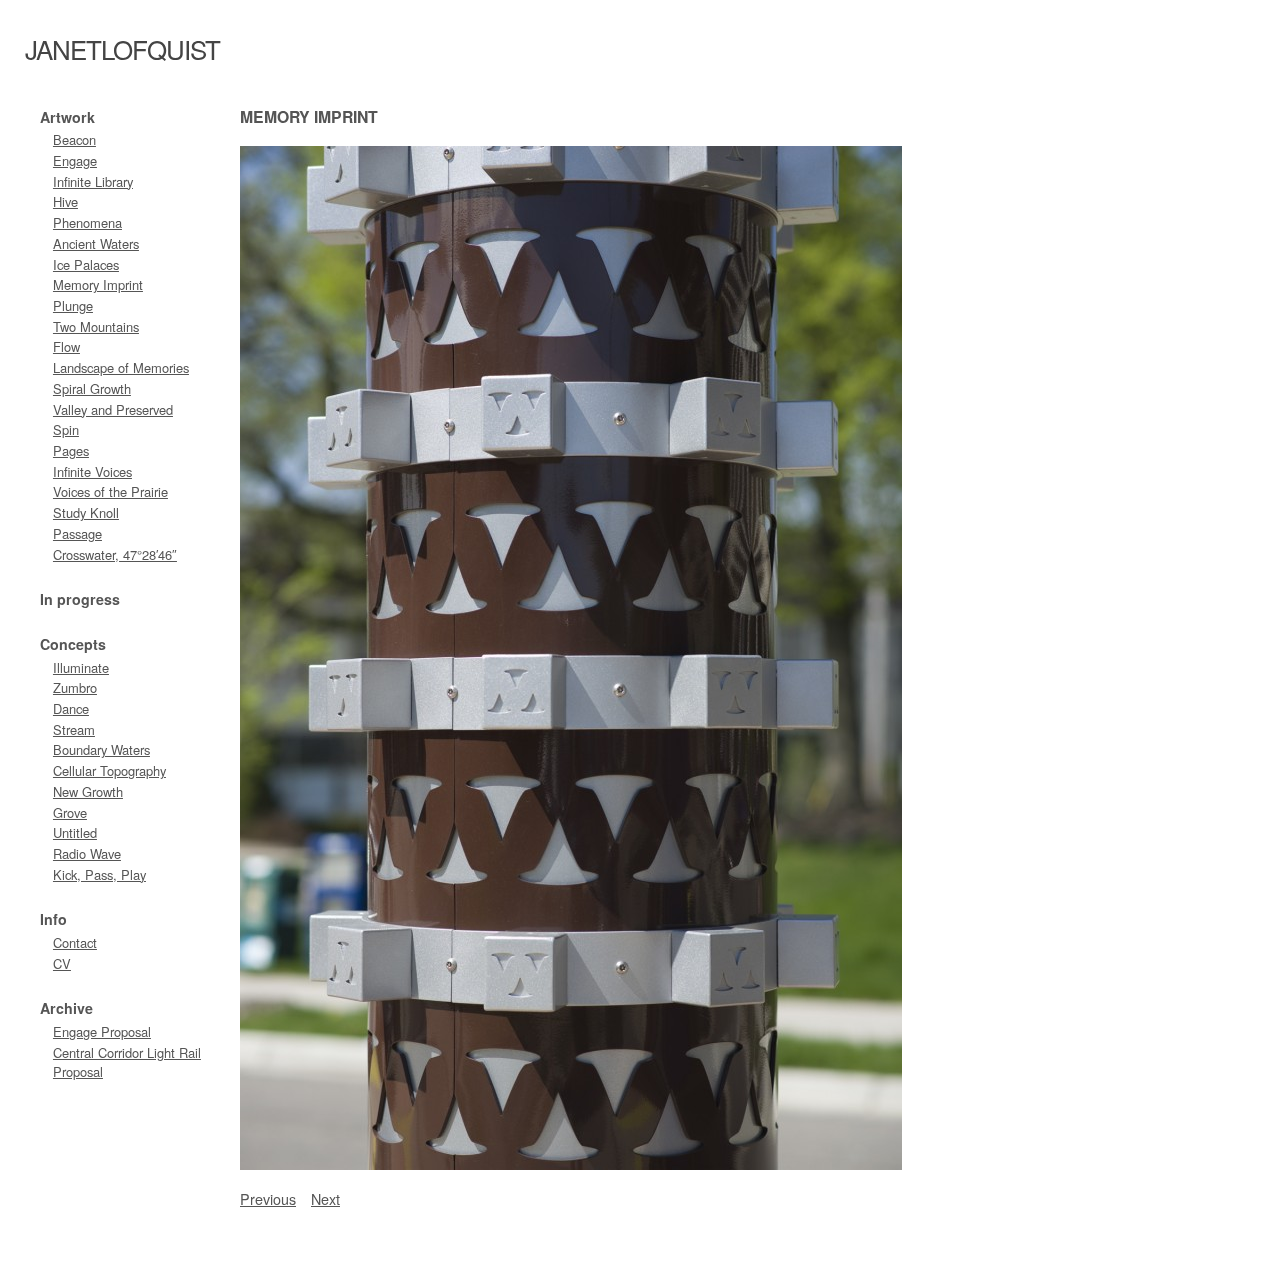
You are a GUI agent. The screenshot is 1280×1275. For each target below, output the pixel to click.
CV (62, 963)
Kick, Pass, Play (99, 874)
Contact (75, 942)
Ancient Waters (96, 243)
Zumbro (75, 687)
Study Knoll (86, 512)
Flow (66, 346)
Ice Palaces (86, 264)
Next (325, 1198)
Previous (268, 1198)
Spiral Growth (92, 388)
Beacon (74, 139)
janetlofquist (122, 48)
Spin (66, 429)
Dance (71, 708)
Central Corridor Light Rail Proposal (127, 1062)
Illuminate (81, 667)
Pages (71, 450)
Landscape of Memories (121, 367)
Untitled (75, 832)
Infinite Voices (92, 471)
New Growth (88, 791)
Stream (74, 729)
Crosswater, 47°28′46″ (115, 554)
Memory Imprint (98, 284)
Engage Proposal (102, 1031)
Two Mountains (96, 326)
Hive (65, 201)
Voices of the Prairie (110, 491)
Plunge (73, 305)
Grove (70, 812)
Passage (77, 533)
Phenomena (87, 222)
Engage (75, 160)
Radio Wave (87, 853)
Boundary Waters (101, 749)
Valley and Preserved (113, 409)
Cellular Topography (109, 770)
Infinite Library (93, 181)
